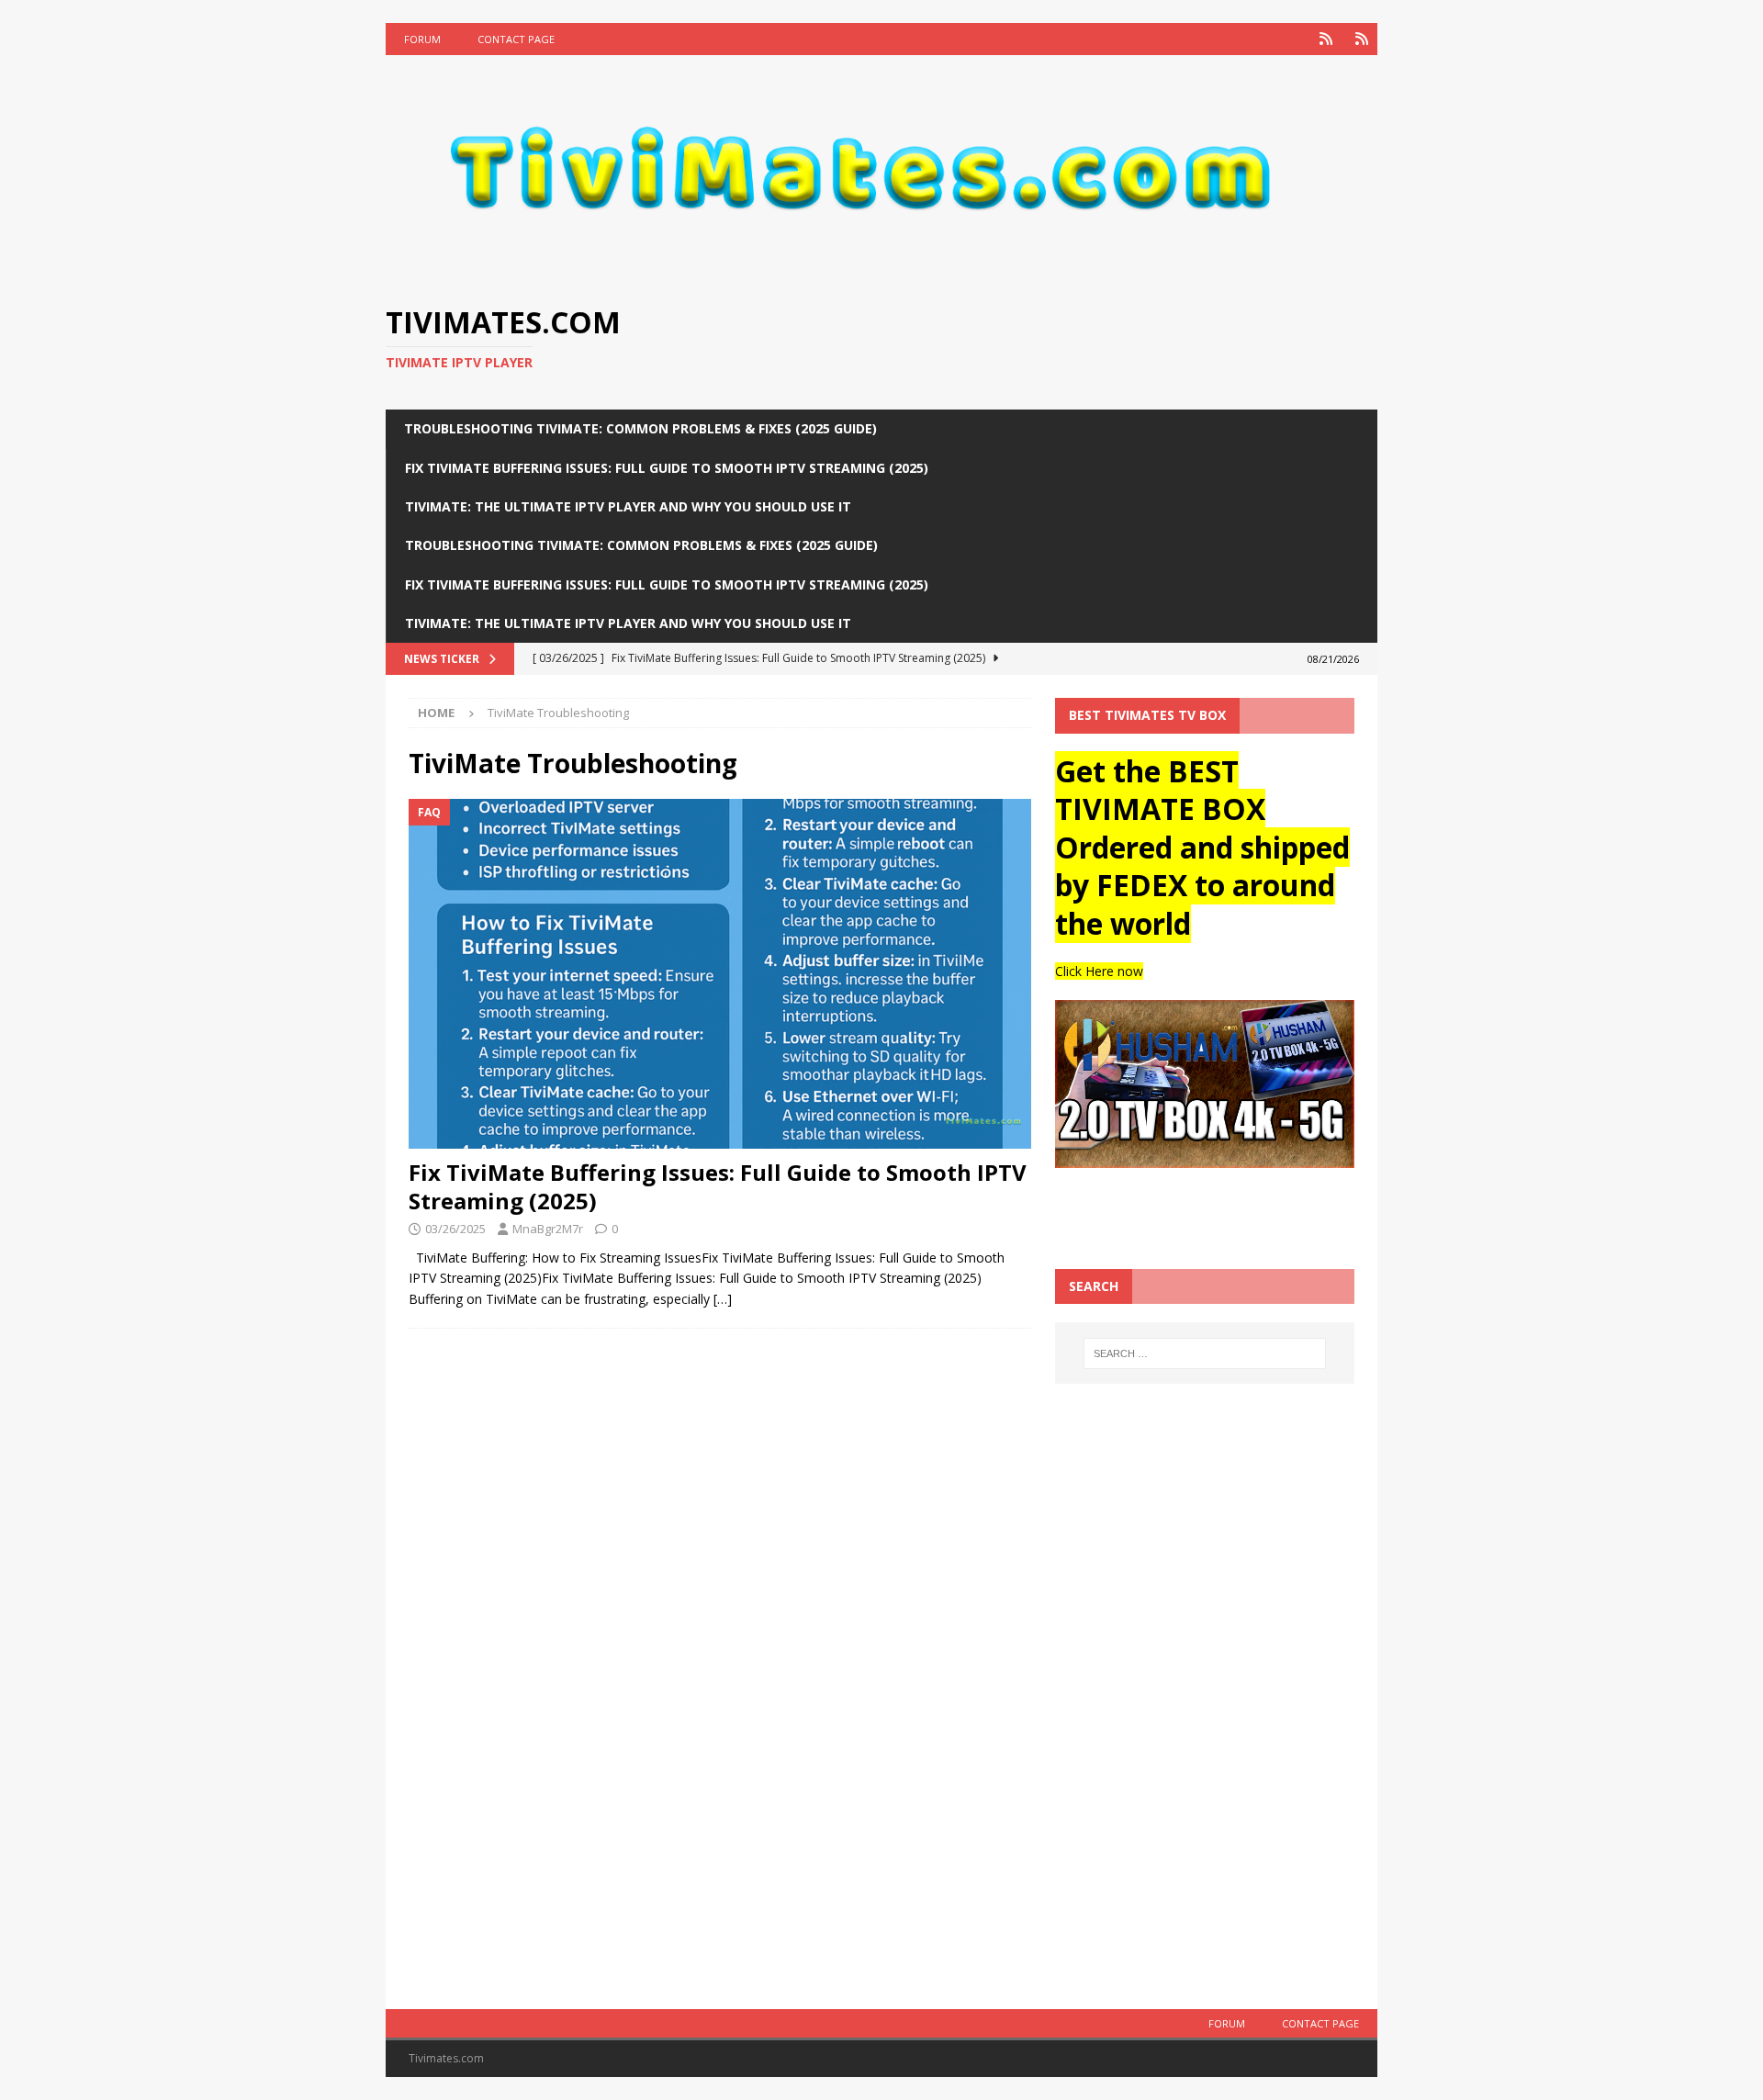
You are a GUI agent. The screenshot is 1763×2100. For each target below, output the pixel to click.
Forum (422, 39)
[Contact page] (1361, 39)
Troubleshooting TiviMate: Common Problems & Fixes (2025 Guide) (640, 428)
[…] (723, 1299)
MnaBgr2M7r (548, 1229)
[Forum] (1325, 39)
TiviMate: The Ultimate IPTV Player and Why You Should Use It (628, 506)
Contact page (516, 39)
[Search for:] (1205, 1353)
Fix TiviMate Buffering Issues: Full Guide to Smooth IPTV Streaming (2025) (667, 468)
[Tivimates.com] (881, 273)
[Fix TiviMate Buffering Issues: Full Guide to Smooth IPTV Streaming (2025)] (720, 974)
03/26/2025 (455, 1229)
